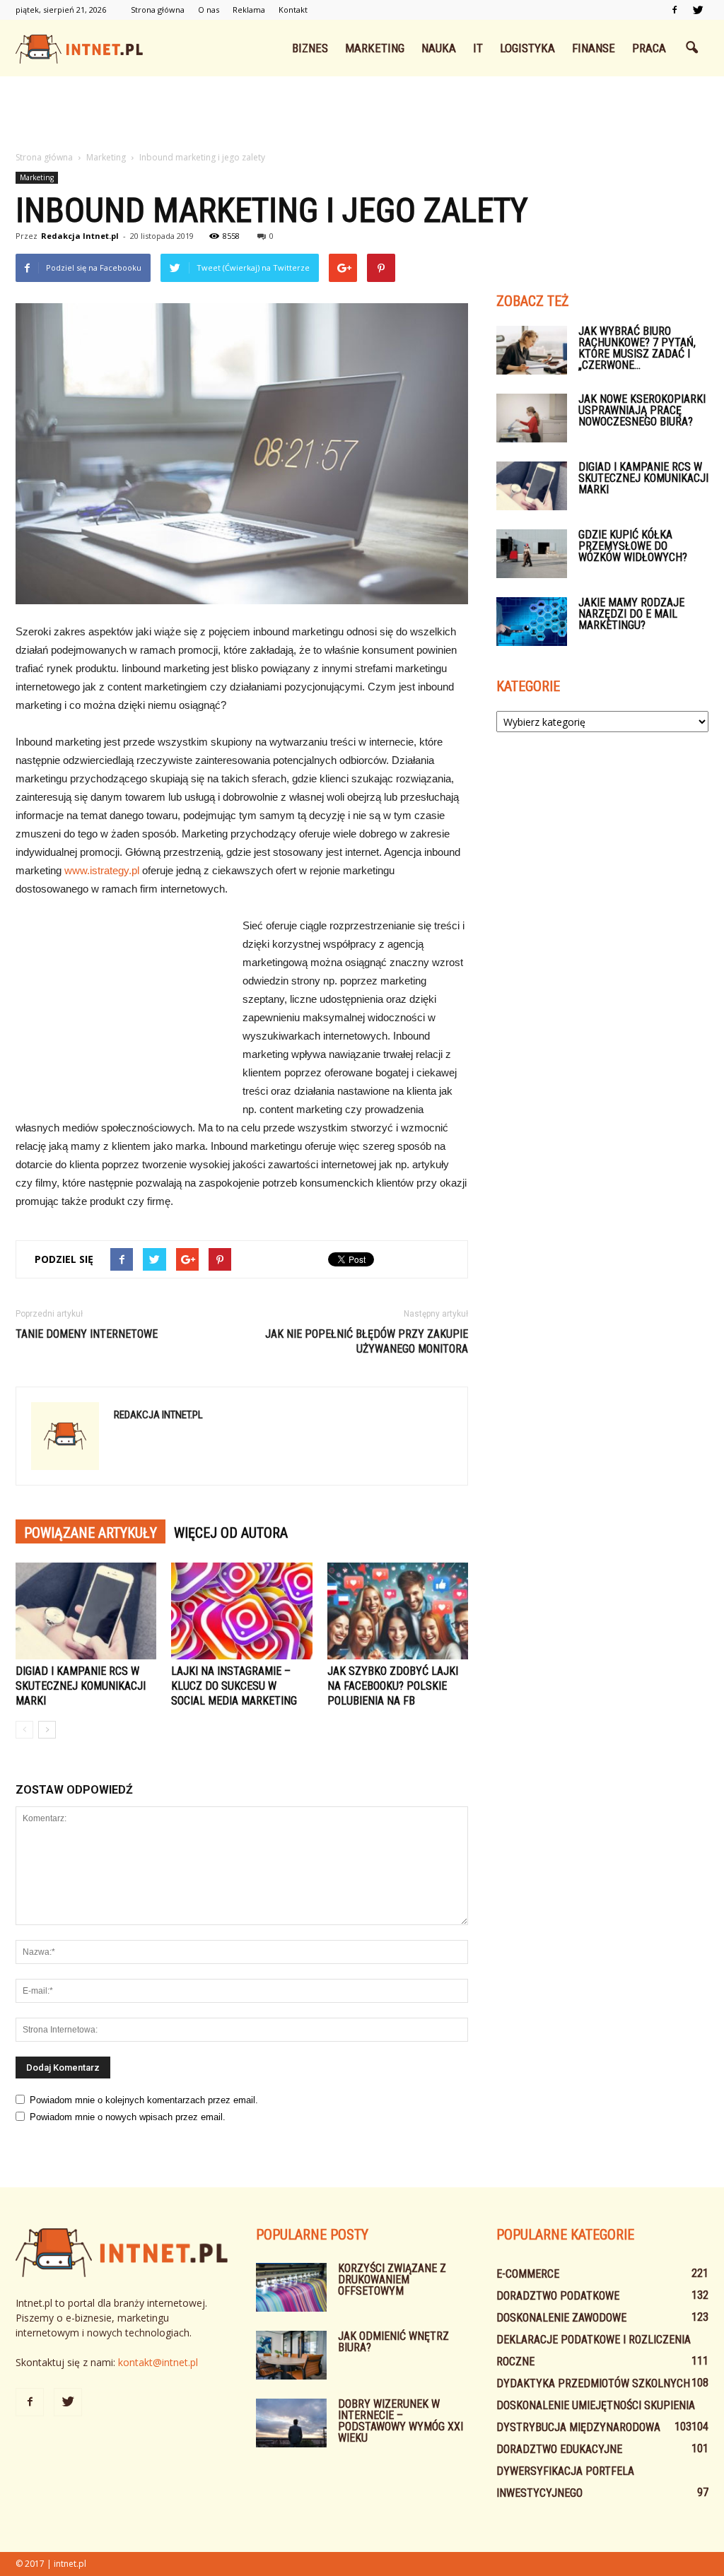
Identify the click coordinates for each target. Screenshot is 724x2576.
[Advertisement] (362, 114)
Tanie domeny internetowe (87, 1334)
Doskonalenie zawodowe (561, 2318)
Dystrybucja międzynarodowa (578, 2427)
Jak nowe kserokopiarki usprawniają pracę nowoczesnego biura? (642, 410)
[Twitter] (698, 10)
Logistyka (527, 48)
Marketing (375, 48)
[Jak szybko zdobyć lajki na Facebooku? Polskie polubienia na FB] (398, 1611)
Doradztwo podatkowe (558, 2296)
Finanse (594, 48)
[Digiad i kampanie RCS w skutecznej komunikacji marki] (86, 1611)
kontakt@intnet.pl (158, 2362)
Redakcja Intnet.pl (80, 236)
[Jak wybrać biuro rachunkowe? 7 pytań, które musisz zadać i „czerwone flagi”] (532, 350)
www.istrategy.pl (102, 870)
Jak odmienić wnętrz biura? (393, 2342)
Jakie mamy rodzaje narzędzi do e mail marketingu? (631, 614)
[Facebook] (675, 10)
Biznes (310, 48)
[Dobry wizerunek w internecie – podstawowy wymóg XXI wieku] (291, 2423)
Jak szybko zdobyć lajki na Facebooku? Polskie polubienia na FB (393, 1686)
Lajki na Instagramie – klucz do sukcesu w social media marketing (234, 1686)
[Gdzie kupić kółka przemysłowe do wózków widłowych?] (532, 554)
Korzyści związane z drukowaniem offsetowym (392, 2280)
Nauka (439, 48)
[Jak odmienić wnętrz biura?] (291, 2355)
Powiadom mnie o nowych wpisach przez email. (128, 2117)
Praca (649, 48)
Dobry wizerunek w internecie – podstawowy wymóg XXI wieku (401, 2421)
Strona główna (158, 10)
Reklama (249, 10)
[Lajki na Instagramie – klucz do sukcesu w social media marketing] (241, 1611)
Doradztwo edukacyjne (559, 2449)
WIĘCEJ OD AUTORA (231, 1533)
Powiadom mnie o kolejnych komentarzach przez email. (144, 2100)
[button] (691, 48)
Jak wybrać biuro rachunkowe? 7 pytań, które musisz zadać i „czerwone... (637, 348)
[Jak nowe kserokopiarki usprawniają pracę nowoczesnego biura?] (532, 418)
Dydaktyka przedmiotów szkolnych (593, 2383)
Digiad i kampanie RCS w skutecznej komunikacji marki (81, 1686)
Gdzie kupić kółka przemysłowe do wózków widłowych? (633, 546)
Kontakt (293, 10)
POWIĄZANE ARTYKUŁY (90, 1533)
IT (478, 48)
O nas (209, 10)
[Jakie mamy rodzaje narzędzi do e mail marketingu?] (532, 622)
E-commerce (528, 2274)
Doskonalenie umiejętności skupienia (596, 2405)
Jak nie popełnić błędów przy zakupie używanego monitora (367, 1341)
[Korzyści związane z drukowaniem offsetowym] (291, 2287)
